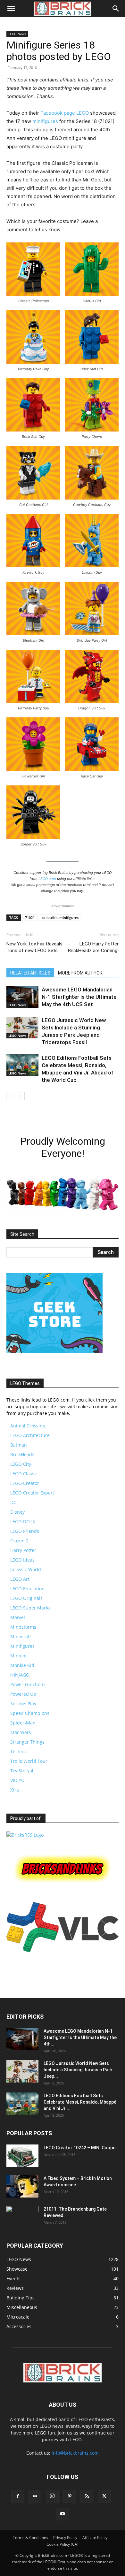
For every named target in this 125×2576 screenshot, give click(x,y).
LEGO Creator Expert (32, 1493)
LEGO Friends (25, 1531)
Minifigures (22, 1646)
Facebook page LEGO (65, 113)
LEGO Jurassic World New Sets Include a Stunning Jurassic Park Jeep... (78, 2070)
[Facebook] (18, 2496)
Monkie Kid (22, 1665)
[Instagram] (52, 2496)
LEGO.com (47, 879)
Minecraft (21, 1636)
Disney (17, 1512)
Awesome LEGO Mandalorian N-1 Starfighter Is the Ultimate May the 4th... (80, 2037)
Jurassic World (26, 1569)
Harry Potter (23, 1550)
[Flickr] (35, 2496)
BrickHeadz (22, 1454)
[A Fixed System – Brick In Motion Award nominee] (22, 2186)
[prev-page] (10, 1096)
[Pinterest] (70, 2496)
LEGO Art (20, 1579)
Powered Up (23, 1694)
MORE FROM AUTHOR (80, 973)
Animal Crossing (28, 1426)
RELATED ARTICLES (30, 973)
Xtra (15, 1790)
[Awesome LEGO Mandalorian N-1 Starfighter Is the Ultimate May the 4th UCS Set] (22, 997)
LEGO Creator (25, 1483)
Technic (19, 1751)
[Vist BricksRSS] (25, 1835)
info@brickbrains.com (75, 2453)
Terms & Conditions (30, 2538)
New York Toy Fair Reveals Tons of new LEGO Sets (34, 947)
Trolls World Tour (29, 1761)
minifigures (45, 121)
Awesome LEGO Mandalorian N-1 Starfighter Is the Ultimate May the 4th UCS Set (79, 997)
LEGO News (17, 34)
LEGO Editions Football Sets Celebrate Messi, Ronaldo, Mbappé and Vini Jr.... (80, 2102)
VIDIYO (17, 1780)
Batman (19, 1445)
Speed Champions (30, 1713)
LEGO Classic (24, 1474)
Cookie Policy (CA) (63, 2544)
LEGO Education (27, 1589)
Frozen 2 (19, 1541)
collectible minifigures (60, 917)
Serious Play (23, 1704)
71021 (30, 917)
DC (13, 1502)
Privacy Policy (65, 2538)
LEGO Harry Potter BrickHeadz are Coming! (93, 947)
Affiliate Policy (95, 2538)
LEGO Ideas (22, 1560)
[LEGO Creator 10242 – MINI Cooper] (22, 2156)
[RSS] (87, 2496)
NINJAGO (20, 1675)
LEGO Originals (26, 1598)
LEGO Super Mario (30, 1608)
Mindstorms (23, 1627)
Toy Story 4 (22, 1771)
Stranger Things (27, 1742)
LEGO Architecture (30, 1435)
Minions (19, 1656)
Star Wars (21, 1732)
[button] (11, 9)
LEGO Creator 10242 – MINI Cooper (80, 2148)
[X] (104, 2496)
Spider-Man (23, 1723)
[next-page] (21, 1096)
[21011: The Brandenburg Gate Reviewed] (22, 2217)
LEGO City (21, 1464)
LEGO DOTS (23, 1521)
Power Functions (28, 1684)
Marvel (18, 1617)
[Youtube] (63, 2514)
